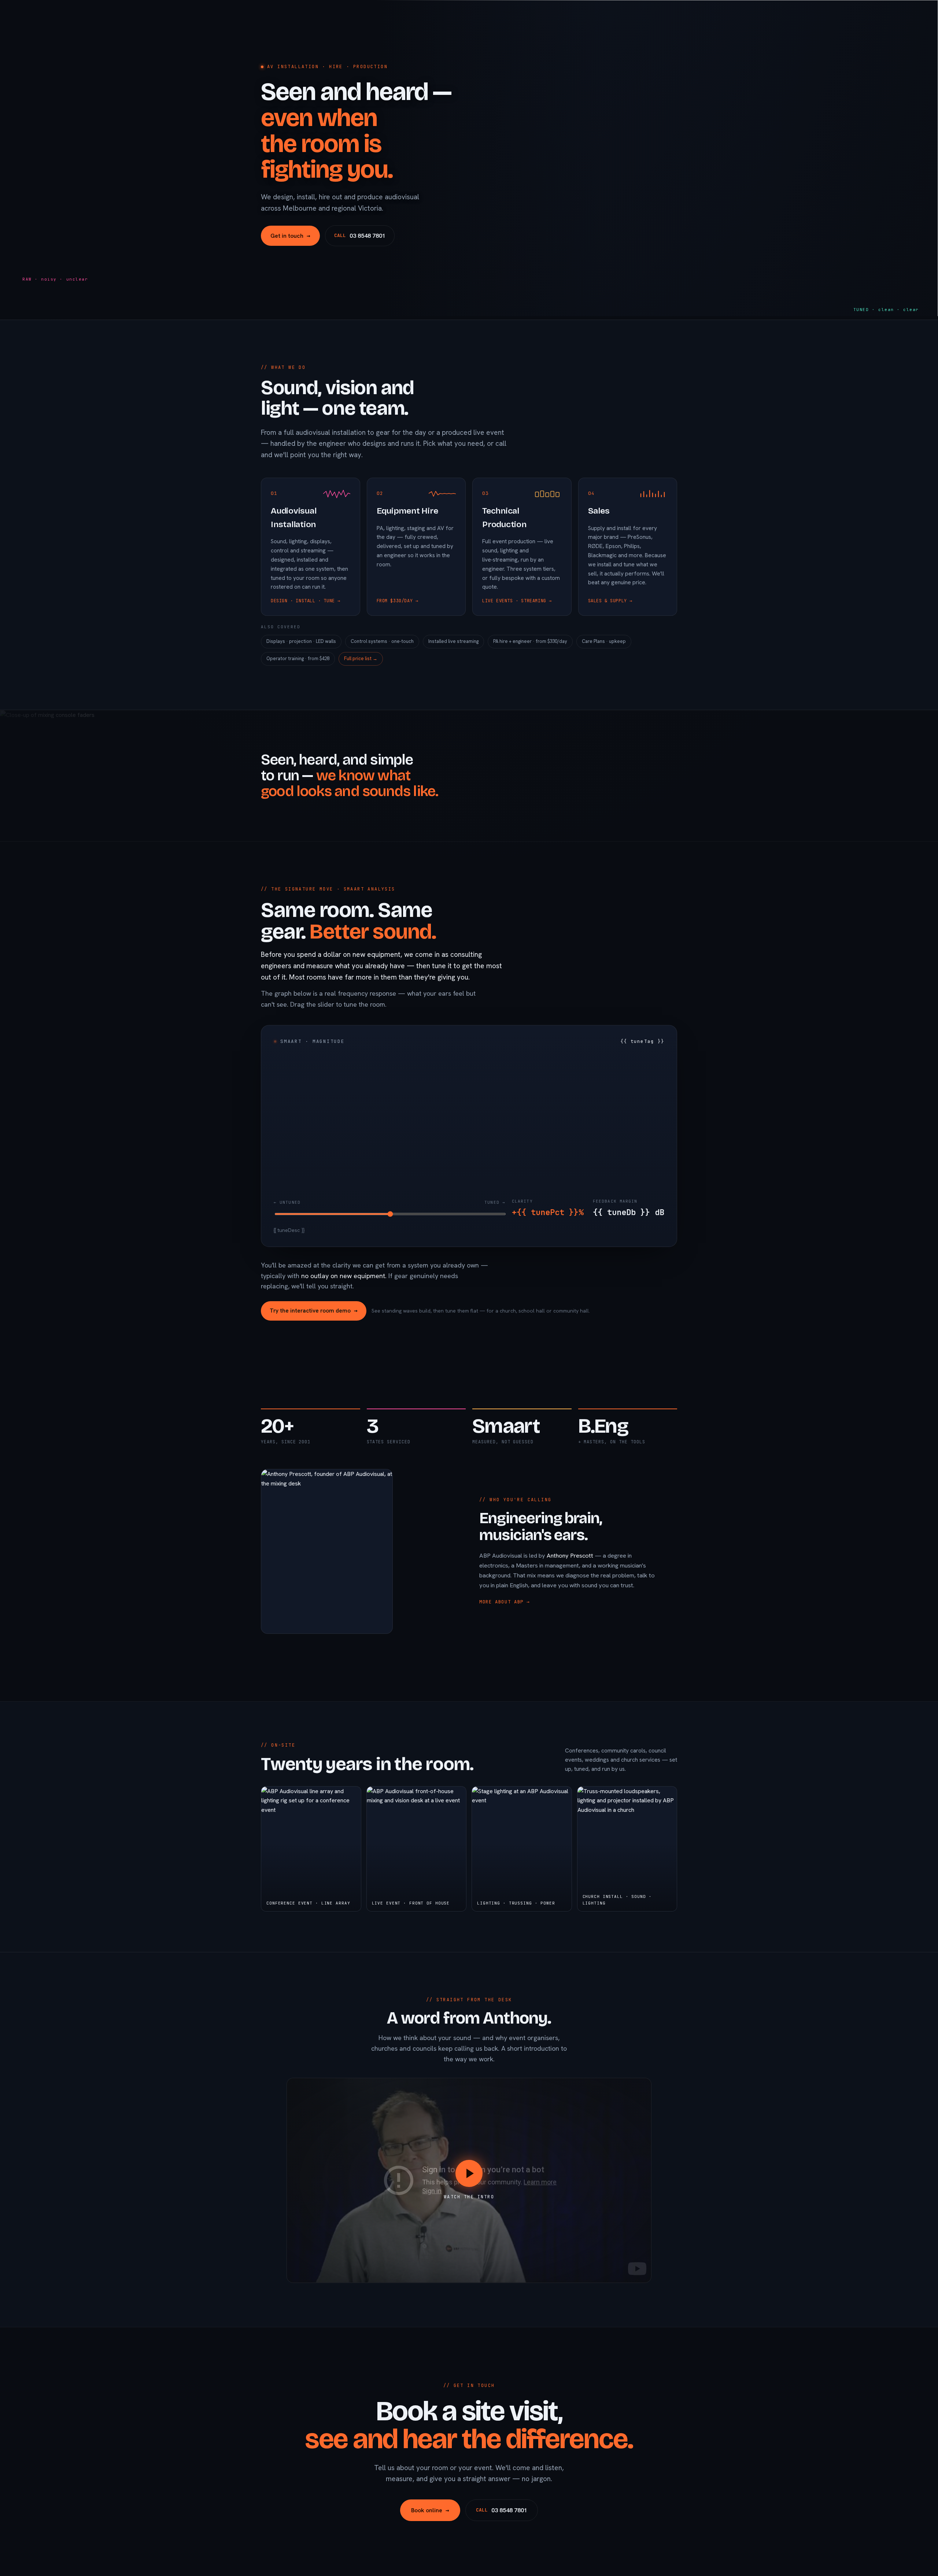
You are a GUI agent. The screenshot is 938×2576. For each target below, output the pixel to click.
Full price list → (361, 658)
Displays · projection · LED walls (301, 641)
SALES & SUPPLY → (610, 601)
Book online (430, 2510)
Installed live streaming (453, 641)
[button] (469, 2180)
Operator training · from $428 (298, 658)
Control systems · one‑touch (382, 641)
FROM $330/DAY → (398, 601)
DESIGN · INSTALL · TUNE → (306, 601)
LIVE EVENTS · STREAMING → (517, 601)
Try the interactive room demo (314, 1311)
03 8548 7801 (360, 236)
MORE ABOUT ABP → (505, 1602)
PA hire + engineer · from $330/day (530, 641)
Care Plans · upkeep (604, 641)
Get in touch (290, 236)
